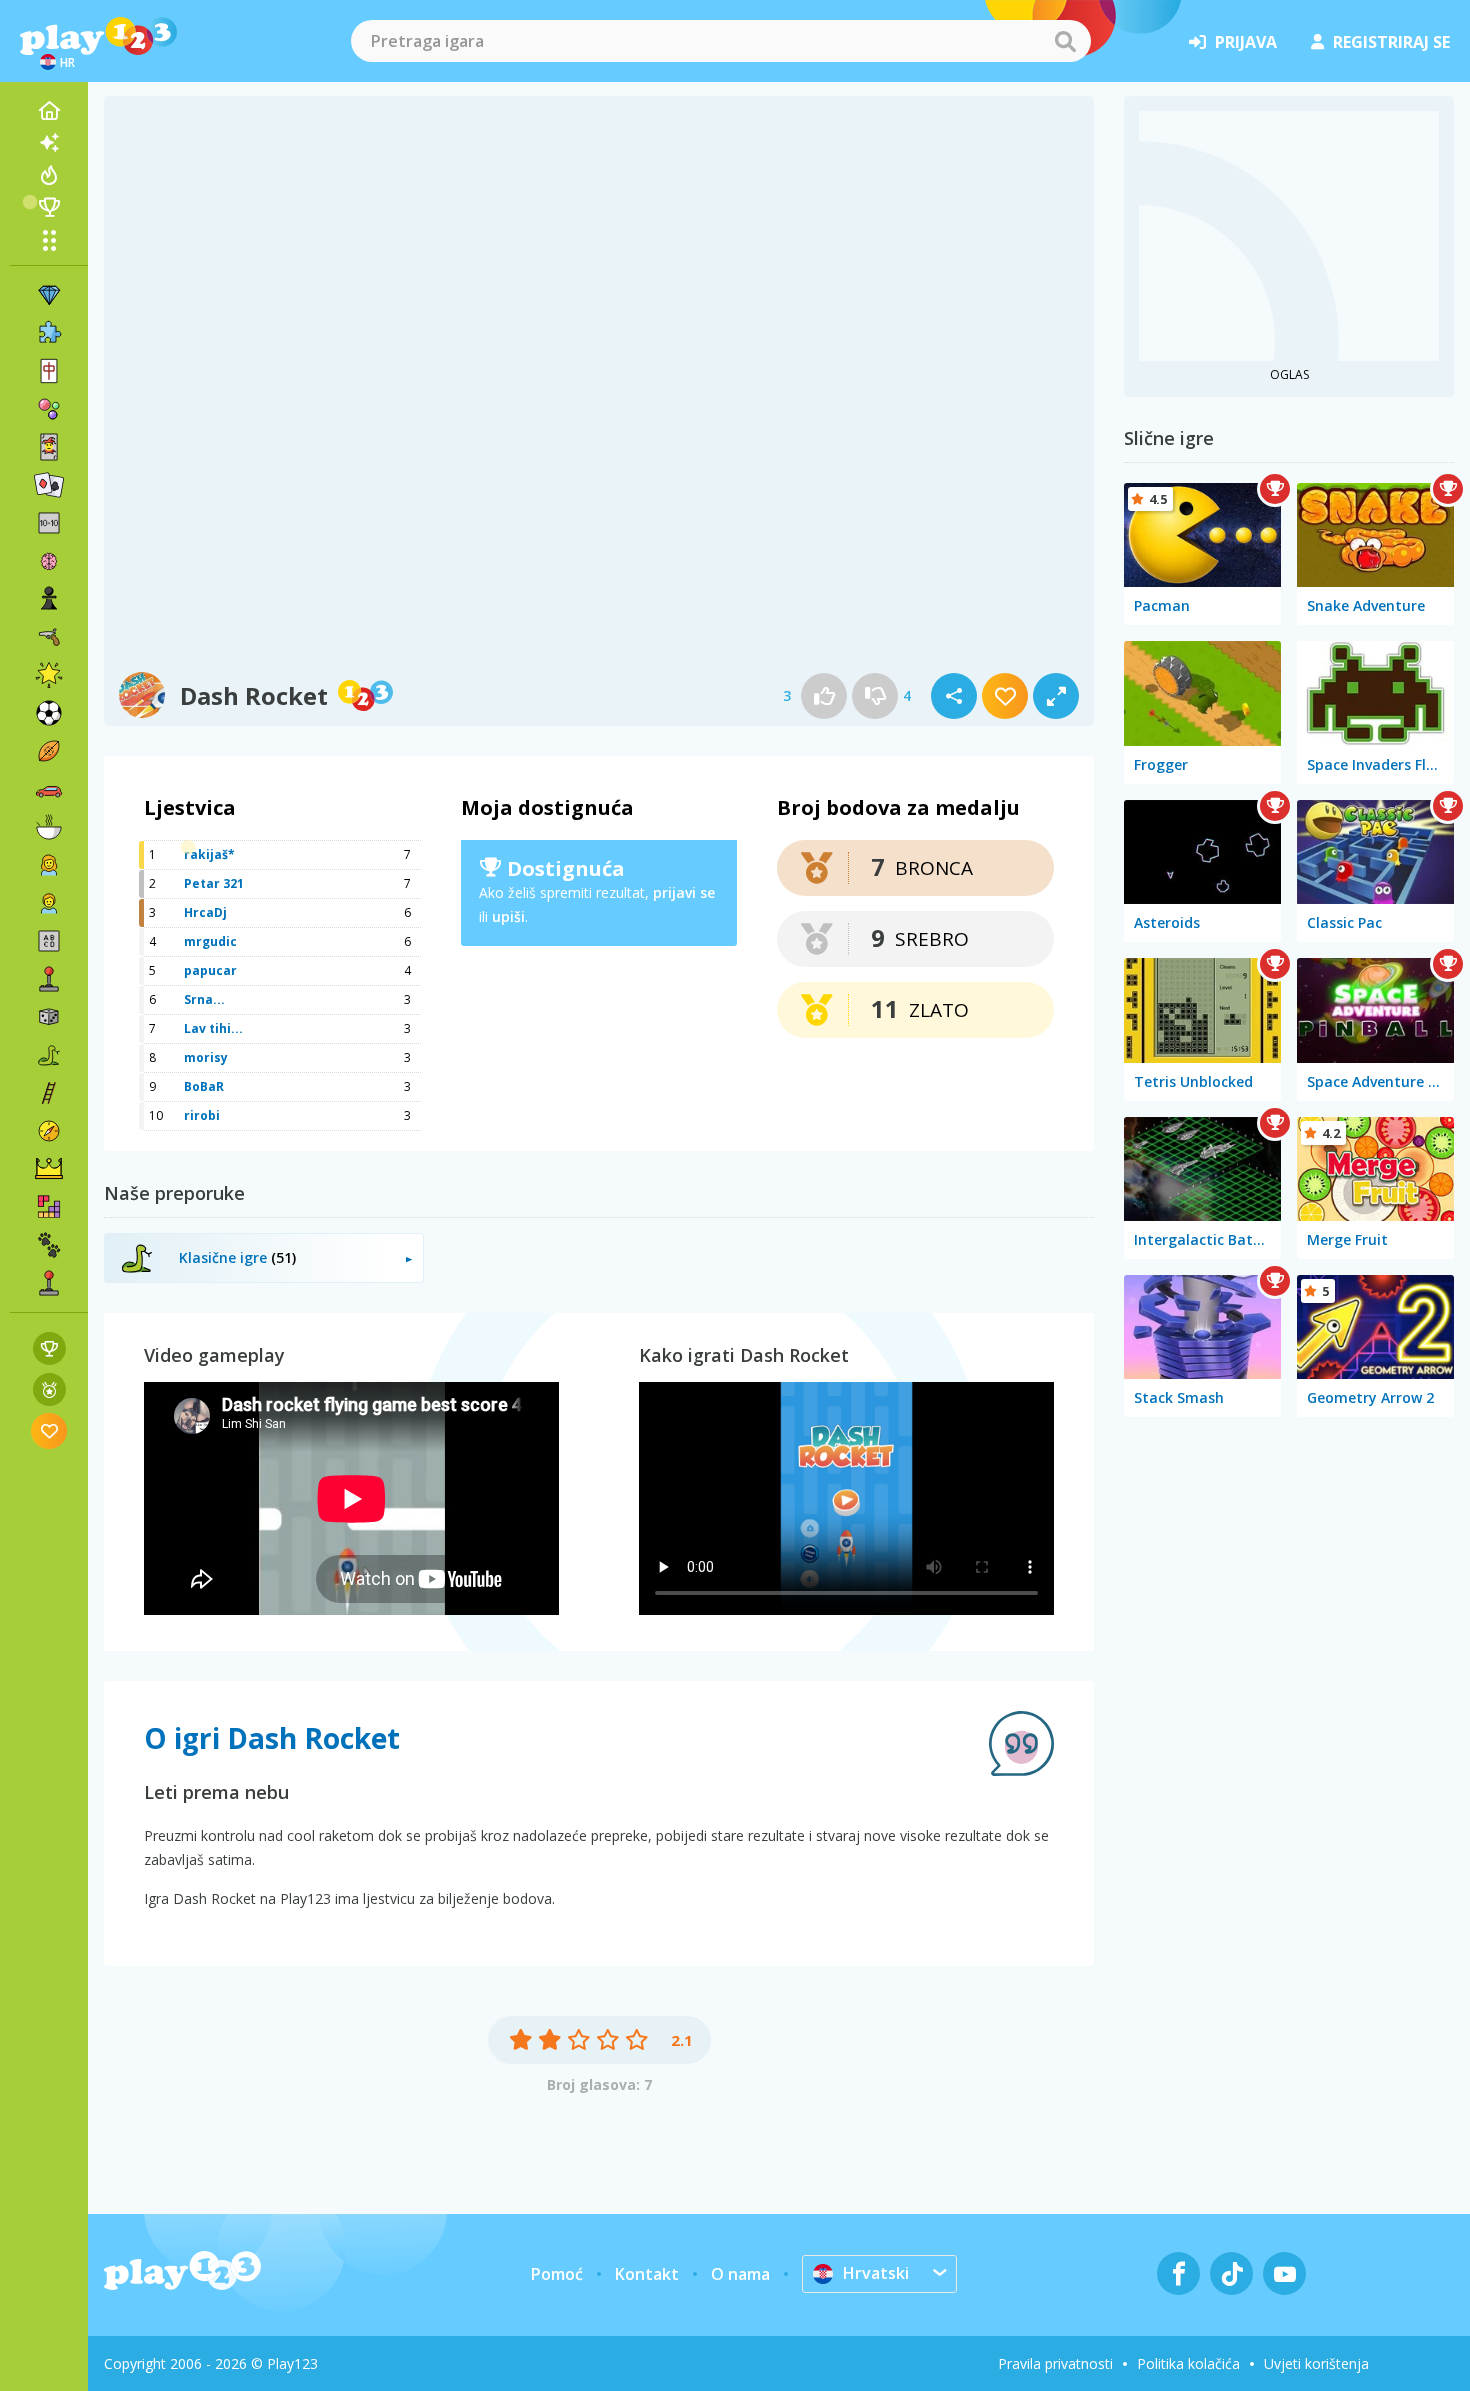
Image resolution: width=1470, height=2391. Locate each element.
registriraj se (1391, 42)
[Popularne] (49, 175)
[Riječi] (49, 941)
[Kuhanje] (49, 827)
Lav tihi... (213, 1028)
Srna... (204, 999)
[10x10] (49, 523)
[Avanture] (49, 1131)
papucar (210, 970)
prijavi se (684, 892)
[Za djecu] (49, 903)
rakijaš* (209, 854)
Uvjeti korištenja (1316, 2363)
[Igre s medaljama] (49, 1389)
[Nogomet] (49, 713)
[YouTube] (1284, 2273)
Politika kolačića (1188, 2363)
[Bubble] (49, 409)
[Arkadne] (49, 979)
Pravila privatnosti (1055, 2363)
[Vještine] (49, 1093)
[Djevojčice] (49, 865)
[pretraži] (1065, 41)
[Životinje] (49, 1245)
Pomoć (557, 2274)
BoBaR (204, 1086)
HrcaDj (205, 912)
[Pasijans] (49, 485)
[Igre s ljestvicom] (49, 1348)
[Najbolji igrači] (49, 207)
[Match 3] (49, 295)
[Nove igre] (49, 143)
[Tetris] (49, 1207)
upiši (508, 916)
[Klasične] (49, 1055)
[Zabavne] (49, 675)
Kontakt (647, 2274)
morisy (206, 1057)
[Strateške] (49, 1169)
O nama (740, 2274)
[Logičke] (49, 561)
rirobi (202, 1115)
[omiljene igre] (49, 1430)
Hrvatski (876, 2273)
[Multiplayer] (49, 1283)
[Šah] (49, 599)
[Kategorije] (49, 240)
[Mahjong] (49, 371)
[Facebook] (1178, 2273)
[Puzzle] (49, 333)
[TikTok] (1231, 2273)
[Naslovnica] (49, 111)
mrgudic (210, 941)
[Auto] (49, 789)
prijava (1246, 42)
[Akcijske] (49, 637)
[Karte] (49, 447)
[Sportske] (49, 751)
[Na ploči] (49, 1017)
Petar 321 (214, 883)
